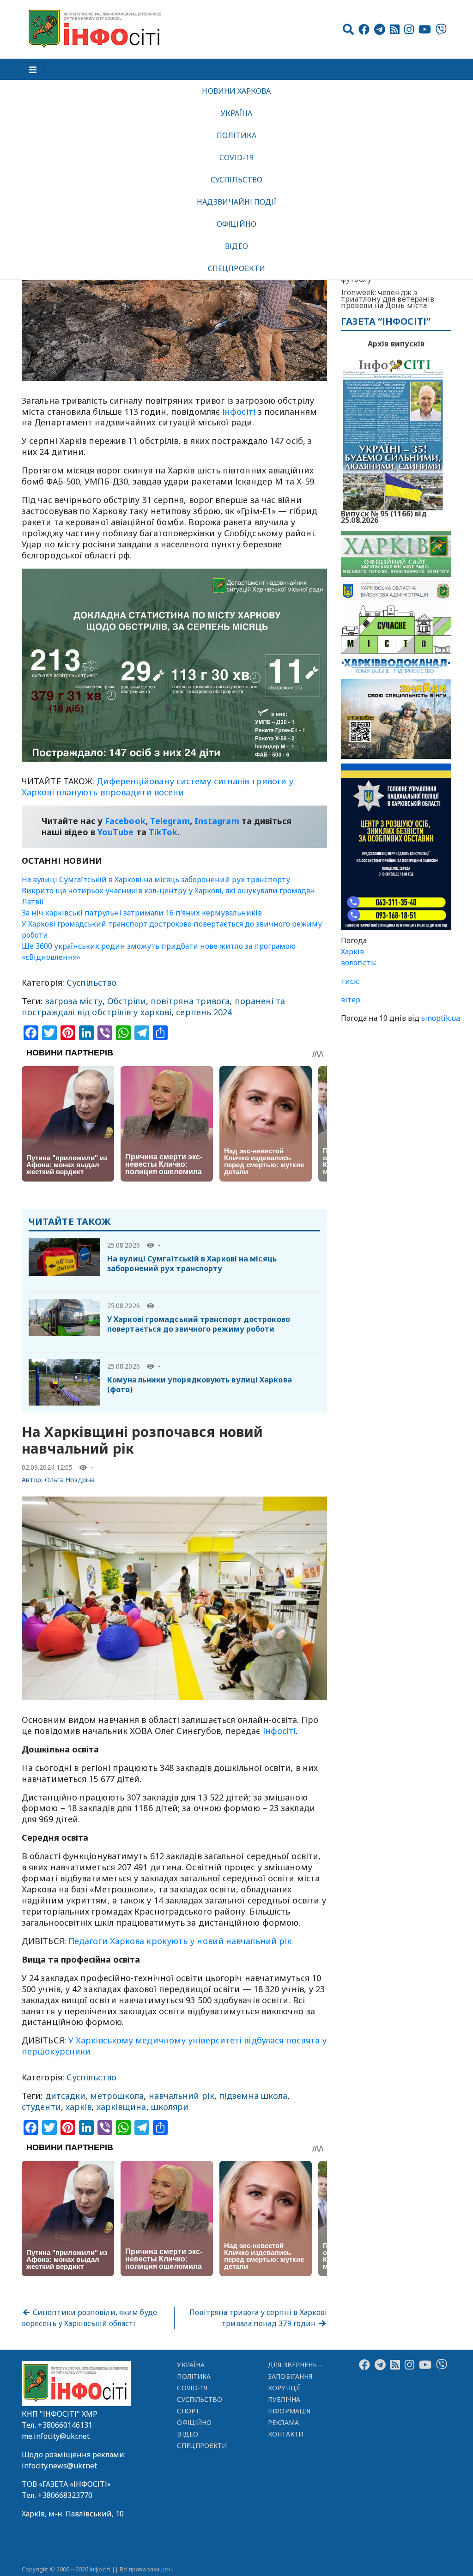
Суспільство (236, 180)
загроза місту (74, 1001)
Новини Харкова (236, 91)
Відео (236, 246)
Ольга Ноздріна (70, 1480)
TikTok (163, 832)
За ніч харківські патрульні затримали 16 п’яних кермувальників (142, 913)
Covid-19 (237, 158)
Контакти (286, 2434)
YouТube (116, 832)
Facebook (125, 821)
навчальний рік (182, 2096)
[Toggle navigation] (33, 69)
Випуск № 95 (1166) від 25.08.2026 (384, 516)
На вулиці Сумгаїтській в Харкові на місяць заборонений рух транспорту (156, 879)
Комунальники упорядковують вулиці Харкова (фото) (200, 1385)
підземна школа (253, 2096)
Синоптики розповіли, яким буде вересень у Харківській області (89, 2318)
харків (79, 2107)
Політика (237, 135)
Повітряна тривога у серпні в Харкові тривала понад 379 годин (258, 2318)
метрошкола (117, 2096)
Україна (236, 113)
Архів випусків (396, 344)
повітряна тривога (190, 1001)
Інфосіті (239, 412)
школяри (170, 2107)
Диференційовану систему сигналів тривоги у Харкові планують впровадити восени (158, 787)
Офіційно (236, 224)
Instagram (217, 821)
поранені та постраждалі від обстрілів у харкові (154, 1006)
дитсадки (66, 2096)
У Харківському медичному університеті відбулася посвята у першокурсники (174, 2046)
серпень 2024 (204, 1012)
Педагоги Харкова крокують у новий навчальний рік (180, 1941)
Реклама (283, 2422)
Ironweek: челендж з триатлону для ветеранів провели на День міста (388, 299)
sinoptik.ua (441, 1018)
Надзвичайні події (236, 202)
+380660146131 (65, 2425)
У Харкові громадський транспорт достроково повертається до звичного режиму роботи (199, 1324)
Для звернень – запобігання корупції (295, 2376)
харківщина (121, 2107)
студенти (41, 2107)
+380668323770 (65, 2495)
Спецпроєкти (236, 268)
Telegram (170, 821)
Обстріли (127, 1001)
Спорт (188, 2411)
